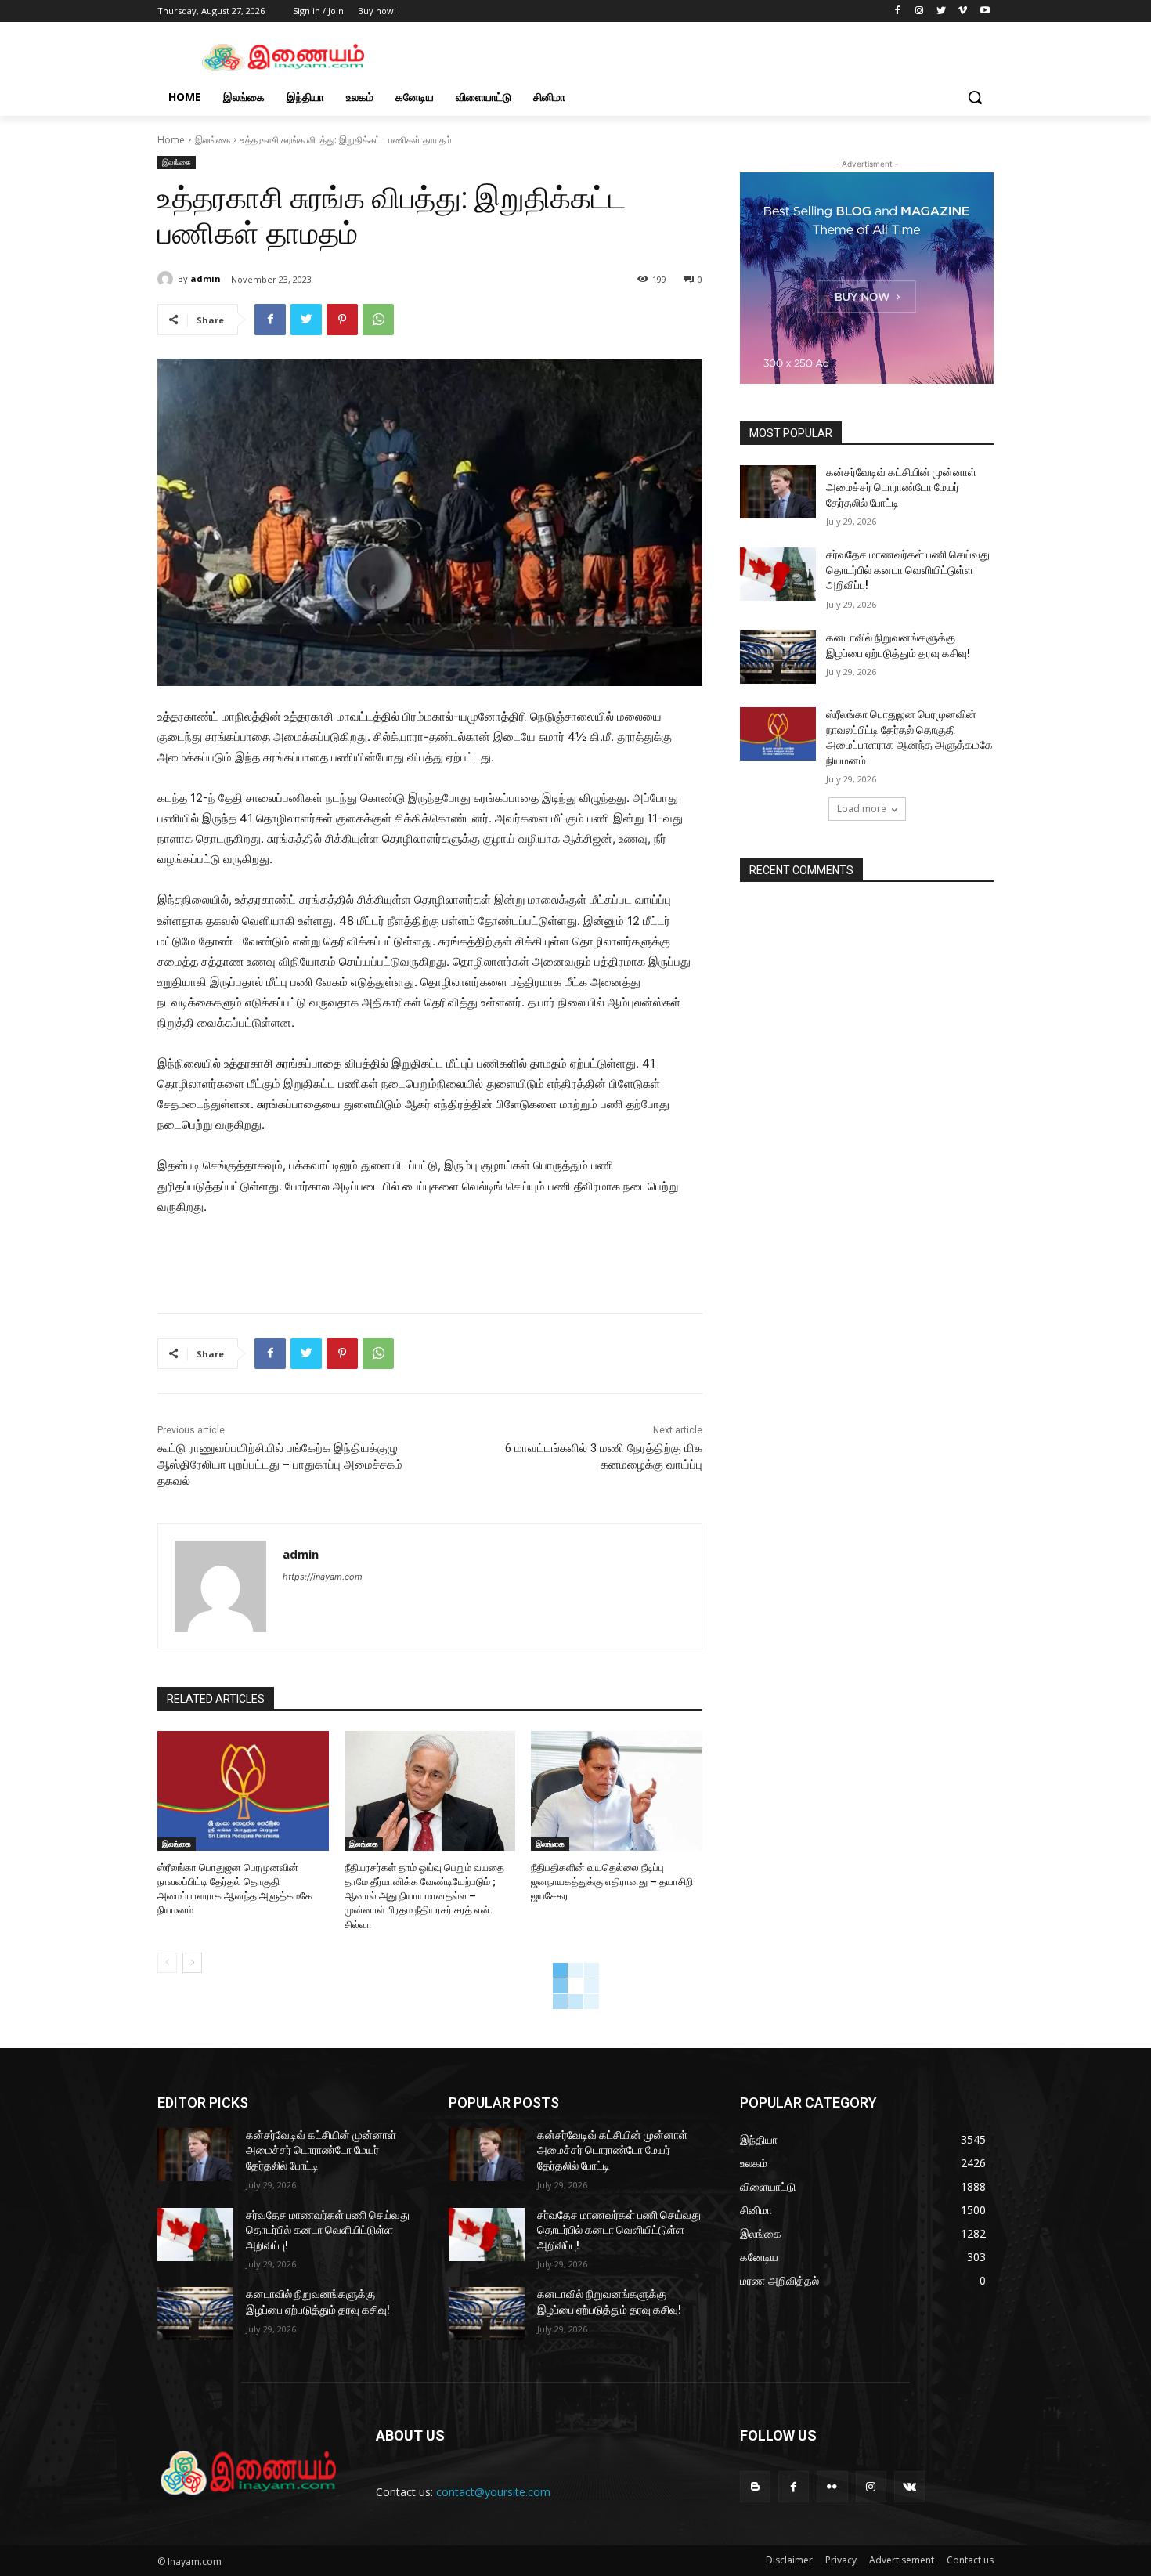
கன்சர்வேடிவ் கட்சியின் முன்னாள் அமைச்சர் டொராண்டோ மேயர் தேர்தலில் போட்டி (901, 488)
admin (206, 278)
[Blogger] (755, 2486)
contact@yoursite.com (493, 2492)
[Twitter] (942, 11)
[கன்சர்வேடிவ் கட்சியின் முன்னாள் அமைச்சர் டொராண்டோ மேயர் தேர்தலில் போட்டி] (778, 492)
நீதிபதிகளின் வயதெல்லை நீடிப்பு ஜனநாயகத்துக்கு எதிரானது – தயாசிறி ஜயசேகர (612, 1882)
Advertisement (902, 2560)
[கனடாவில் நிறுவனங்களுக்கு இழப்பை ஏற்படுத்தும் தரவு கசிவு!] (778, 657)
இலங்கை (213, 140)
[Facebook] (898, 11)
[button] (975, 97)
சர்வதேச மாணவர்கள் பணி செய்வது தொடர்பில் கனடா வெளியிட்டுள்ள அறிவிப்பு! (908, 570)
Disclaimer (789, 2560)
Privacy (841, 2560)
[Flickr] (832, 2486)
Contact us (970, 2560)
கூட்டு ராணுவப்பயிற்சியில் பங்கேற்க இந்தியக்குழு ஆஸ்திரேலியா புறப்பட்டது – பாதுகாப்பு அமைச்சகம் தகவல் (280, 1465)
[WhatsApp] (378, 320)
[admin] (168, 279)
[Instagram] (920, 11)
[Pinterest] (342, 320)
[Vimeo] (963, 11)
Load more (862, 809)
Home (171, 140)
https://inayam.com (323, 1577)
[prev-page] (167, 1963)
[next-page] (192, 1963)
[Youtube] (985, 11)
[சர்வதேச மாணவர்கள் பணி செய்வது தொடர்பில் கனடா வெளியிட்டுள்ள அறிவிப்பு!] (778, 574)
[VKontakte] (909, 2486)
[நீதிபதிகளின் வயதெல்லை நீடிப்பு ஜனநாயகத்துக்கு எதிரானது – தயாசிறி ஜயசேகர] (617, 1791)
